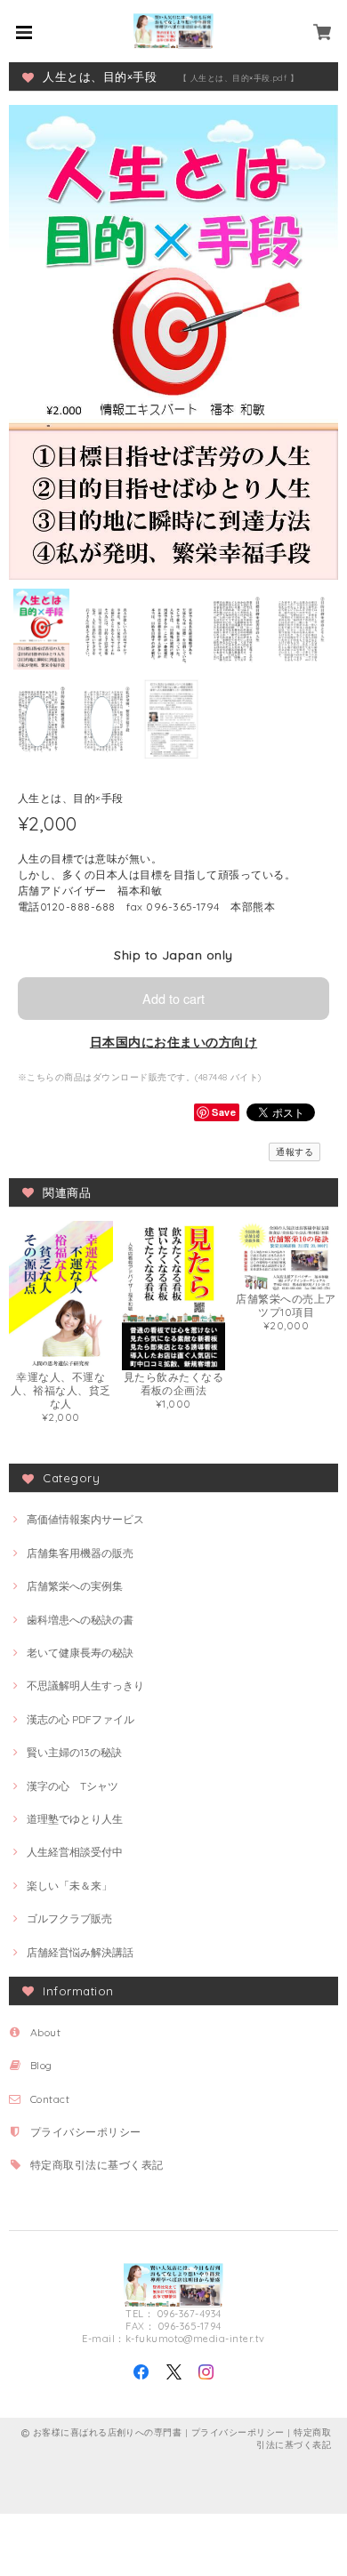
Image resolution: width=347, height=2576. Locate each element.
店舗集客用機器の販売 (80, 1553)
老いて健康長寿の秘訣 (80, 1653)
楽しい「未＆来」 (69, 1886)
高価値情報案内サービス (85, 1519)
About (45, 2032)
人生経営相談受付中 (75, 1852)
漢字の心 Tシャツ (73, 1786)
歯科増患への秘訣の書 (80, 1620)
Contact (50, 2099)
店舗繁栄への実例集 (75, 1586)
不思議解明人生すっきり (85, 1685)
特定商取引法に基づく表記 (97, 2165)
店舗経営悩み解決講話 (80, 1952)
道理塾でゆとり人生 (75, 1819)
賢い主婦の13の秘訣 (74, 1752)
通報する (295, 1152)
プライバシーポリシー (86, 2132)
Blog (41, 2065)
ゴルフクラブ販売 (69, 1918)
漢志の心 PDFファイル (81, 1719)
